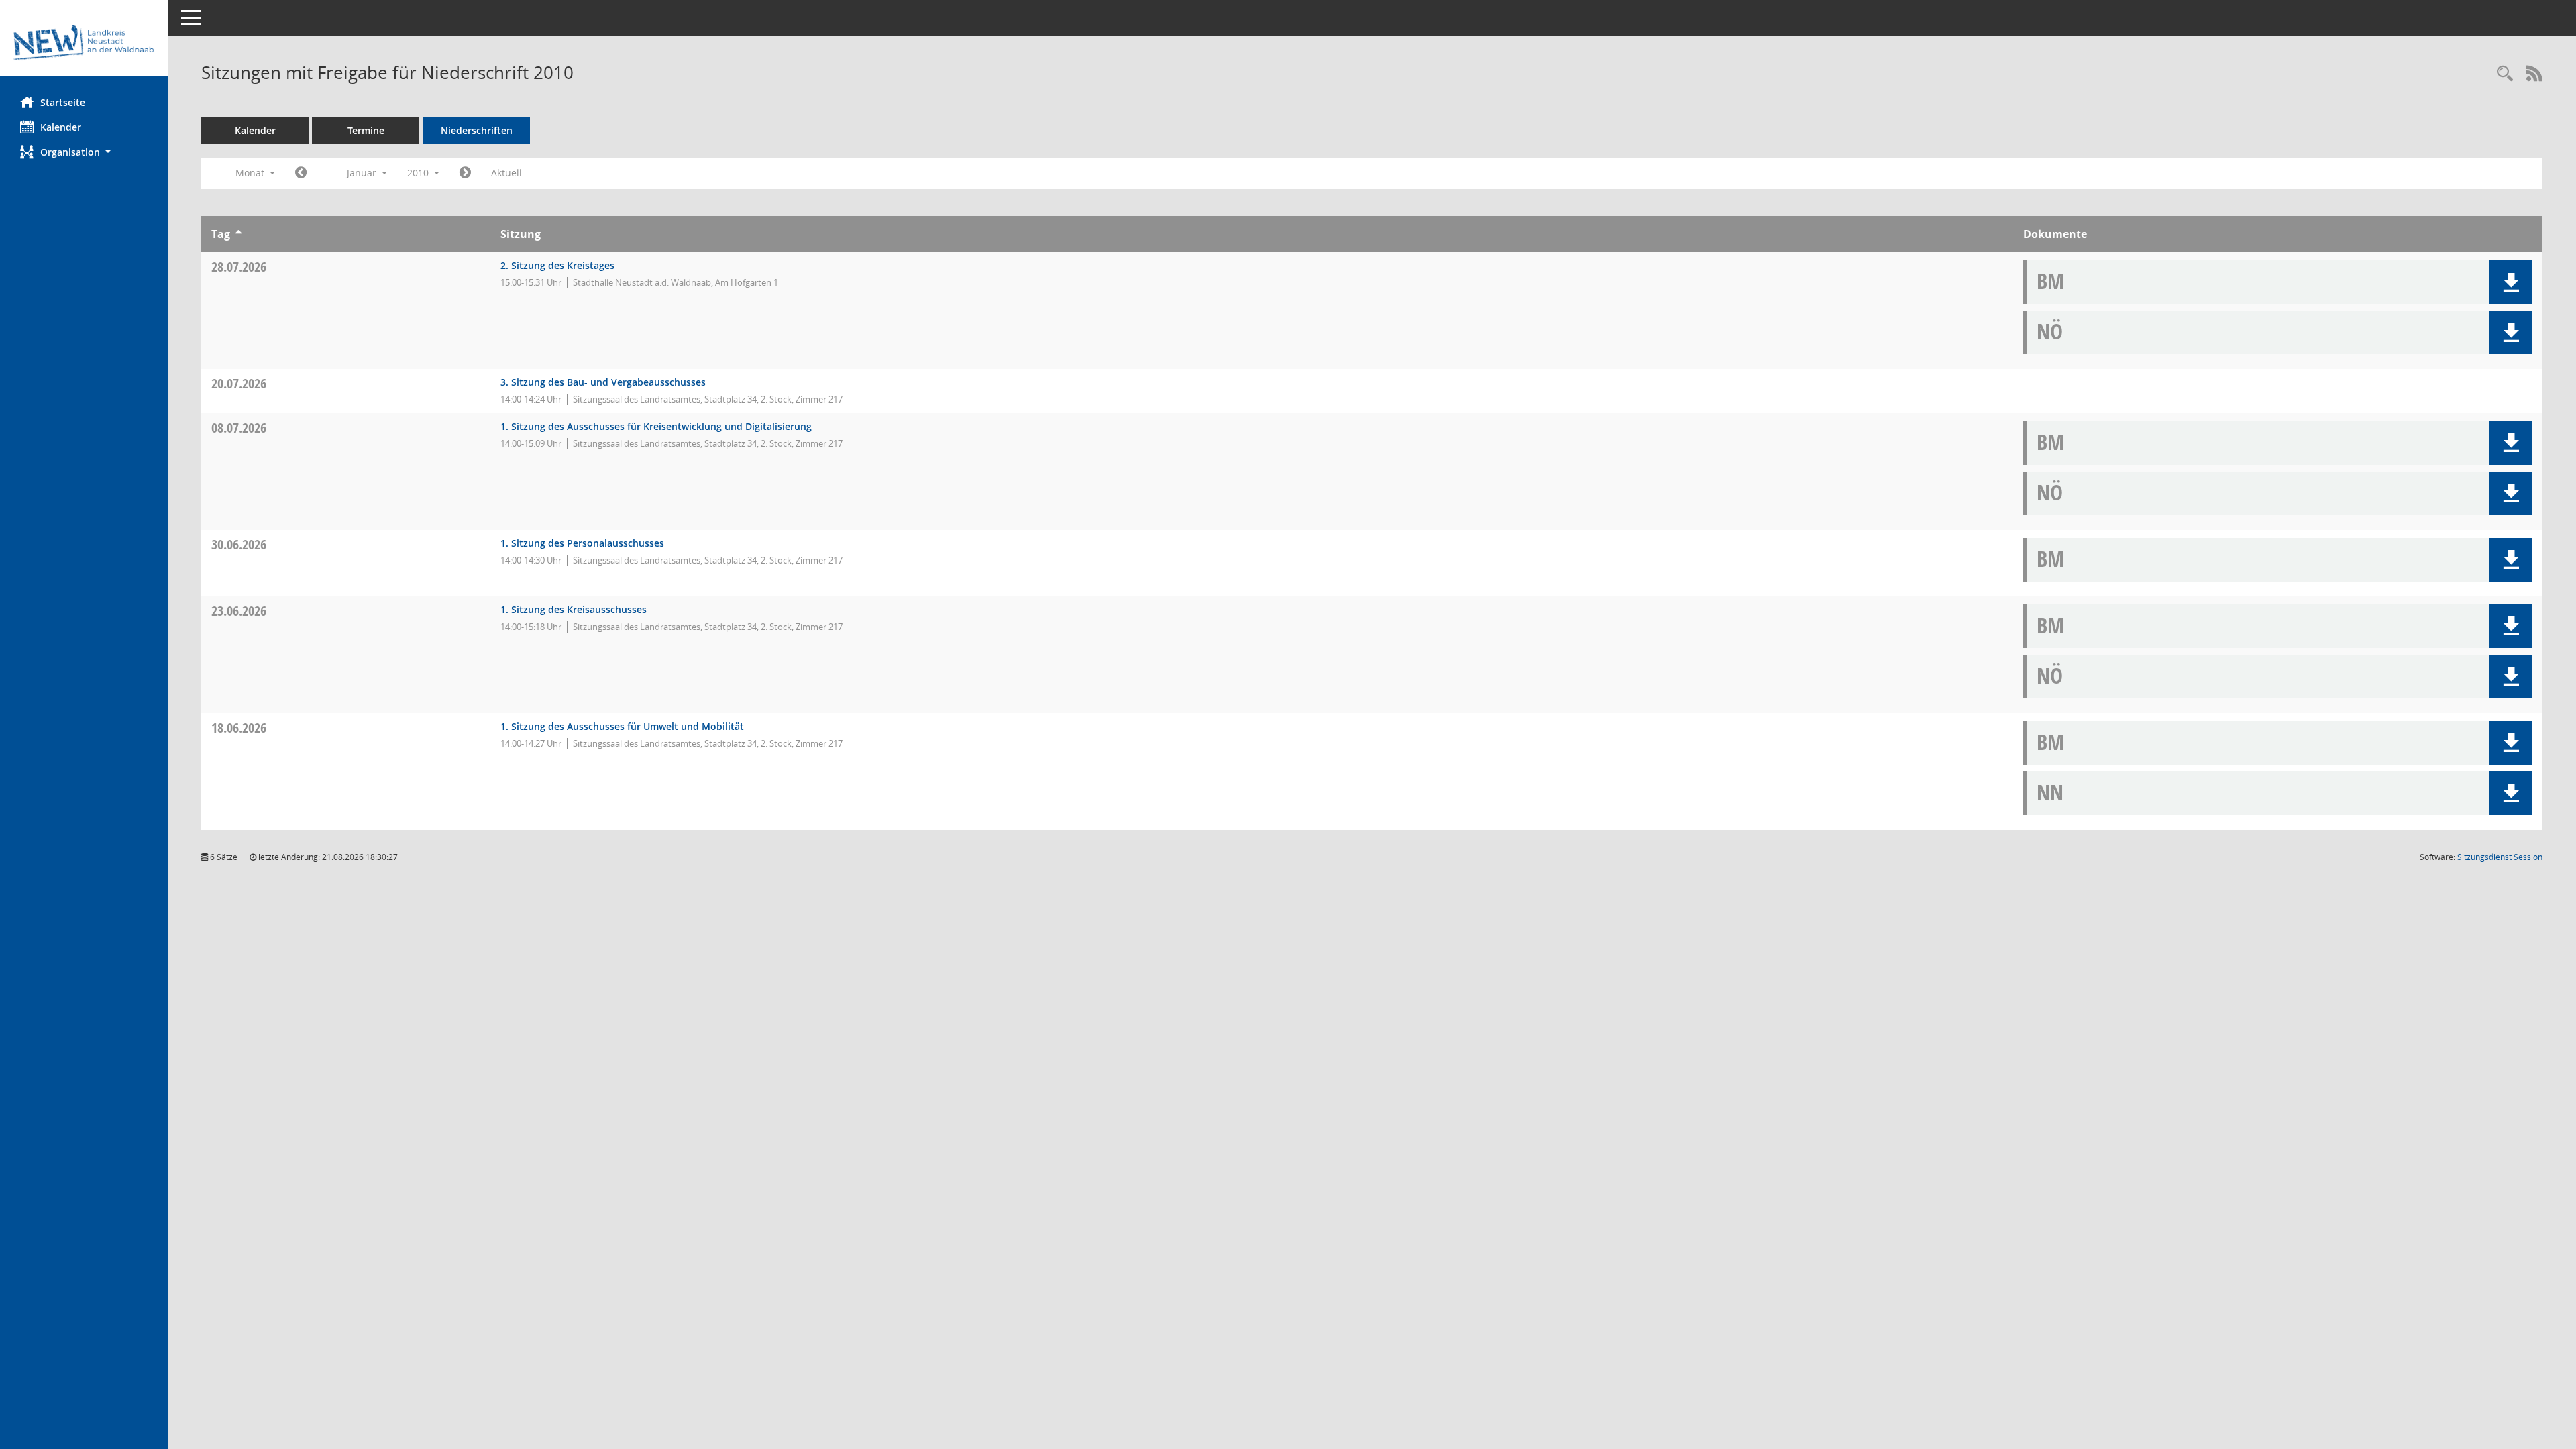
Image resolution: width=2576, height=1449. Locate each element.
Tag (221, 234)
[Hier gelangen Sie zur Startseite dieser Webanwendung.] (84, 43)
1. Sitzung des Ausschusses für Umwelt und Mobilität (622, 726)
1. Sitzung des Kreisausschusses (574, 609)
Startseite (63, 102)
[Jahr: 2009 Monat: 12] (301, 173)
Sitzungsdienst (2500, 857)
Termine (366, 130)
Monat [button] (251, 173)
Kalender (61, 127)
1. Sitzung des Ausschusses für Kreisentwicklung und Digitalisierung (656, 426)
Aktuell (506, 173)
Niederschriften (477, 130)
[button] (84, 152)
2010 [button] (419, 173)
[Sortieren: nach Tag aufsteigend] (238, 234)
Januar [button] (363, 173)
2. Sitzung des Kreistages (557, 265)
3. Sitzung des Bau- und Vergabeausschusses (603, 382)
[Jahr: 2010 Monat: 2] (465, 173)
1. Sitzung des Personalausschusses (582, 543)
